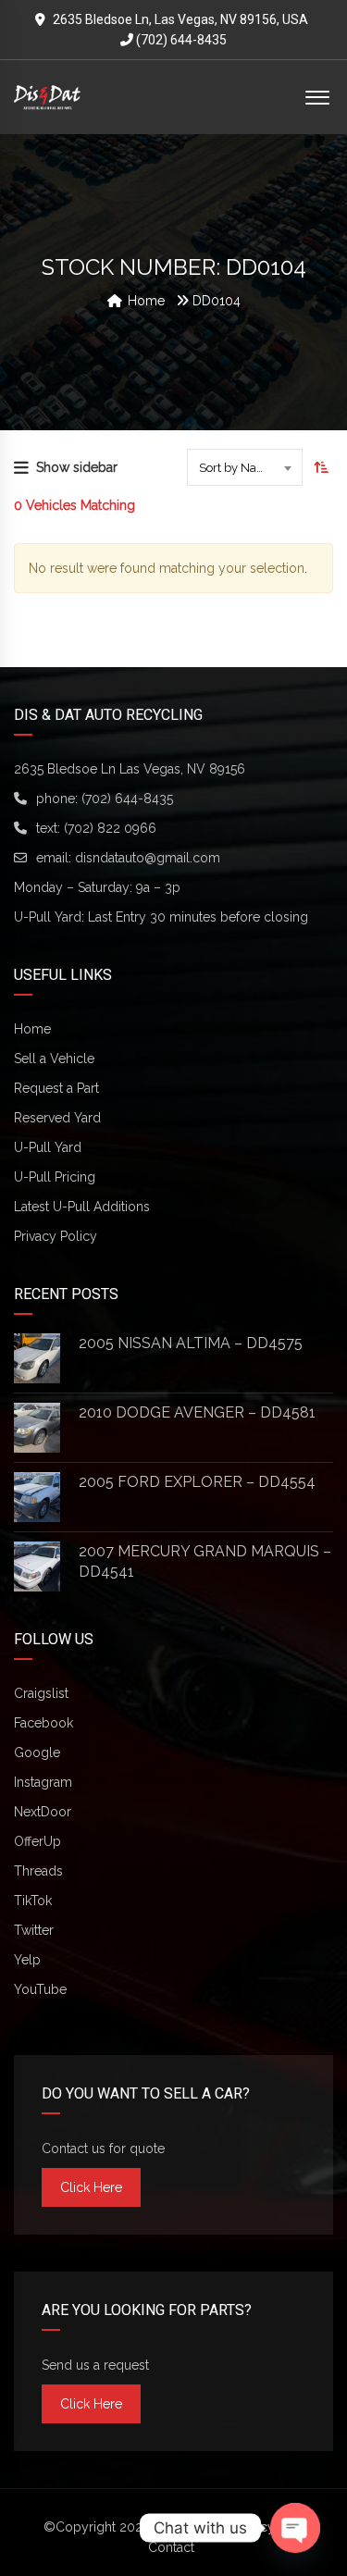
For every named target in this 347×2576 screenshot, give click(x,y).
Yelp (27, 1960)
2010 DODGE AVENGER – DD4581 (197, 1412)
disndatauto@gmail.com (148, 858)
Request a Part (56, 1088)
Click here (91, 2187)
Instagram (43, 1782)
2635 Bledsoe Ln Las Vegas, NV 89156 (130, 769)
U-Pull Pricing (55, 1177)
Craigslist (41, 1693)
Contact (171, 2547)
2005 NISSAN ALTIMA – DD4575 (191, 1343)
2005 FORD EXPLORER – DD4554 (197, 1482)
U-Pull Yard (48, 1147)
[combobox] (245, 467)
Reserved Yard (57, 1118)
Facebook (43, 1723)
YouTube (40, 1989)
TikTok (33, 1901)
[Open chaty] (295, 2528)
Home (32, 1029)
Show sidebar (77, 467)
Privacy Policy (56, 1236)
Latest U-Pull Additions (82, 1207)
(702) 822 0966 (110, 828)
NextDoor (43, 1812)
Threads (38, 1871)
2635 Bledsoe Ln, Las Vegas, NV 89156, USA (180, 19)
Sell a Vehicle (54, 1059)
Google (37, 1752)
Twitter (34, 1930)
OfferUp (37, 1841)
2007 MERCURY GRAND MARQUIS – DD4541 (205, 1561)
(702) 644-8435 (180, 40)
